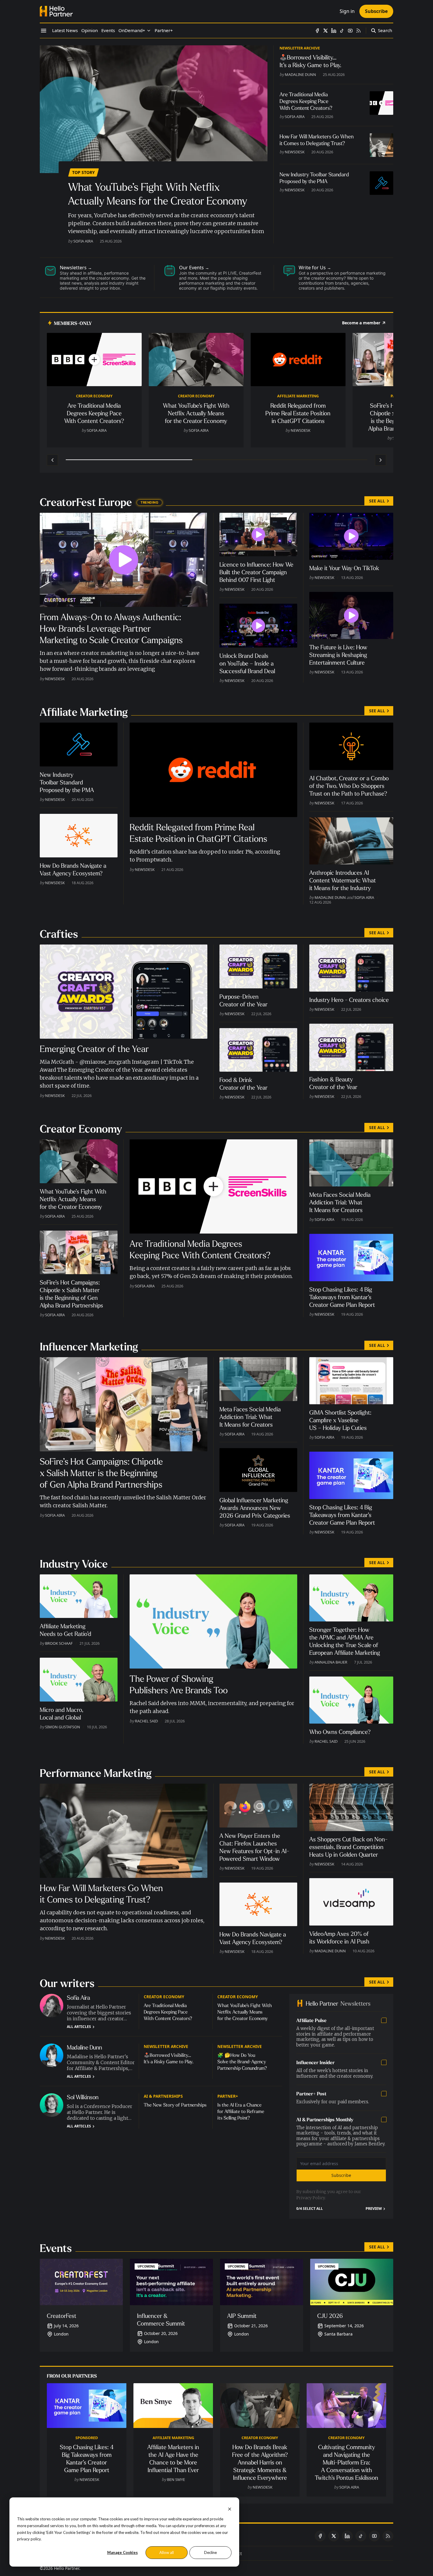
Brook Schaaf (59, 1643)
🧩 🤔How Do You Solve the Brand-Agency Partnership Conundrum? (242, 2062)
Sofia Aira (83, 241)
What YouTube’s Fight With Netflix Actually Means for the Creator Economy (245, 2012)
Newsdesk (295, 152)
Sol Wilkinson (83, 2097)
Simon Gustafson (63, 1727)
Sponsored (87, 2438)
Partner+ (228, 2096)
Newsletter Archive (300, 48)
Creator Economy (94, 396)
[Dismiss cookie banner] (230, 2508)
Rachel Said (146, 1721)
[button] (132, 31)
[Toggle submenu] (149, 31)
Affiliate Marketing (298, 396)
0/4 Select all (310, 2209)
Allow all (167, 2552)
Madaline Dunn (300, 74)
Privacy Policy (311, 2198)
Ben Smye (176, 2479)
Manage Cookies (123, 2552)
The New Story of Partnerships (175, 2105)
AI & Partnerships (163, 2096)
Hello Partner (67, 2568)
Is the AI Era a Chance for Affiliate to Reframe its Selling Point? (241, 2111)
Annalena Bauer (331, 1662)
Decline (210, 2552)
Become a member (361, 323)
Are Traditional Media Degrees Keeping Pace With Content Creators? (168, 2012)
